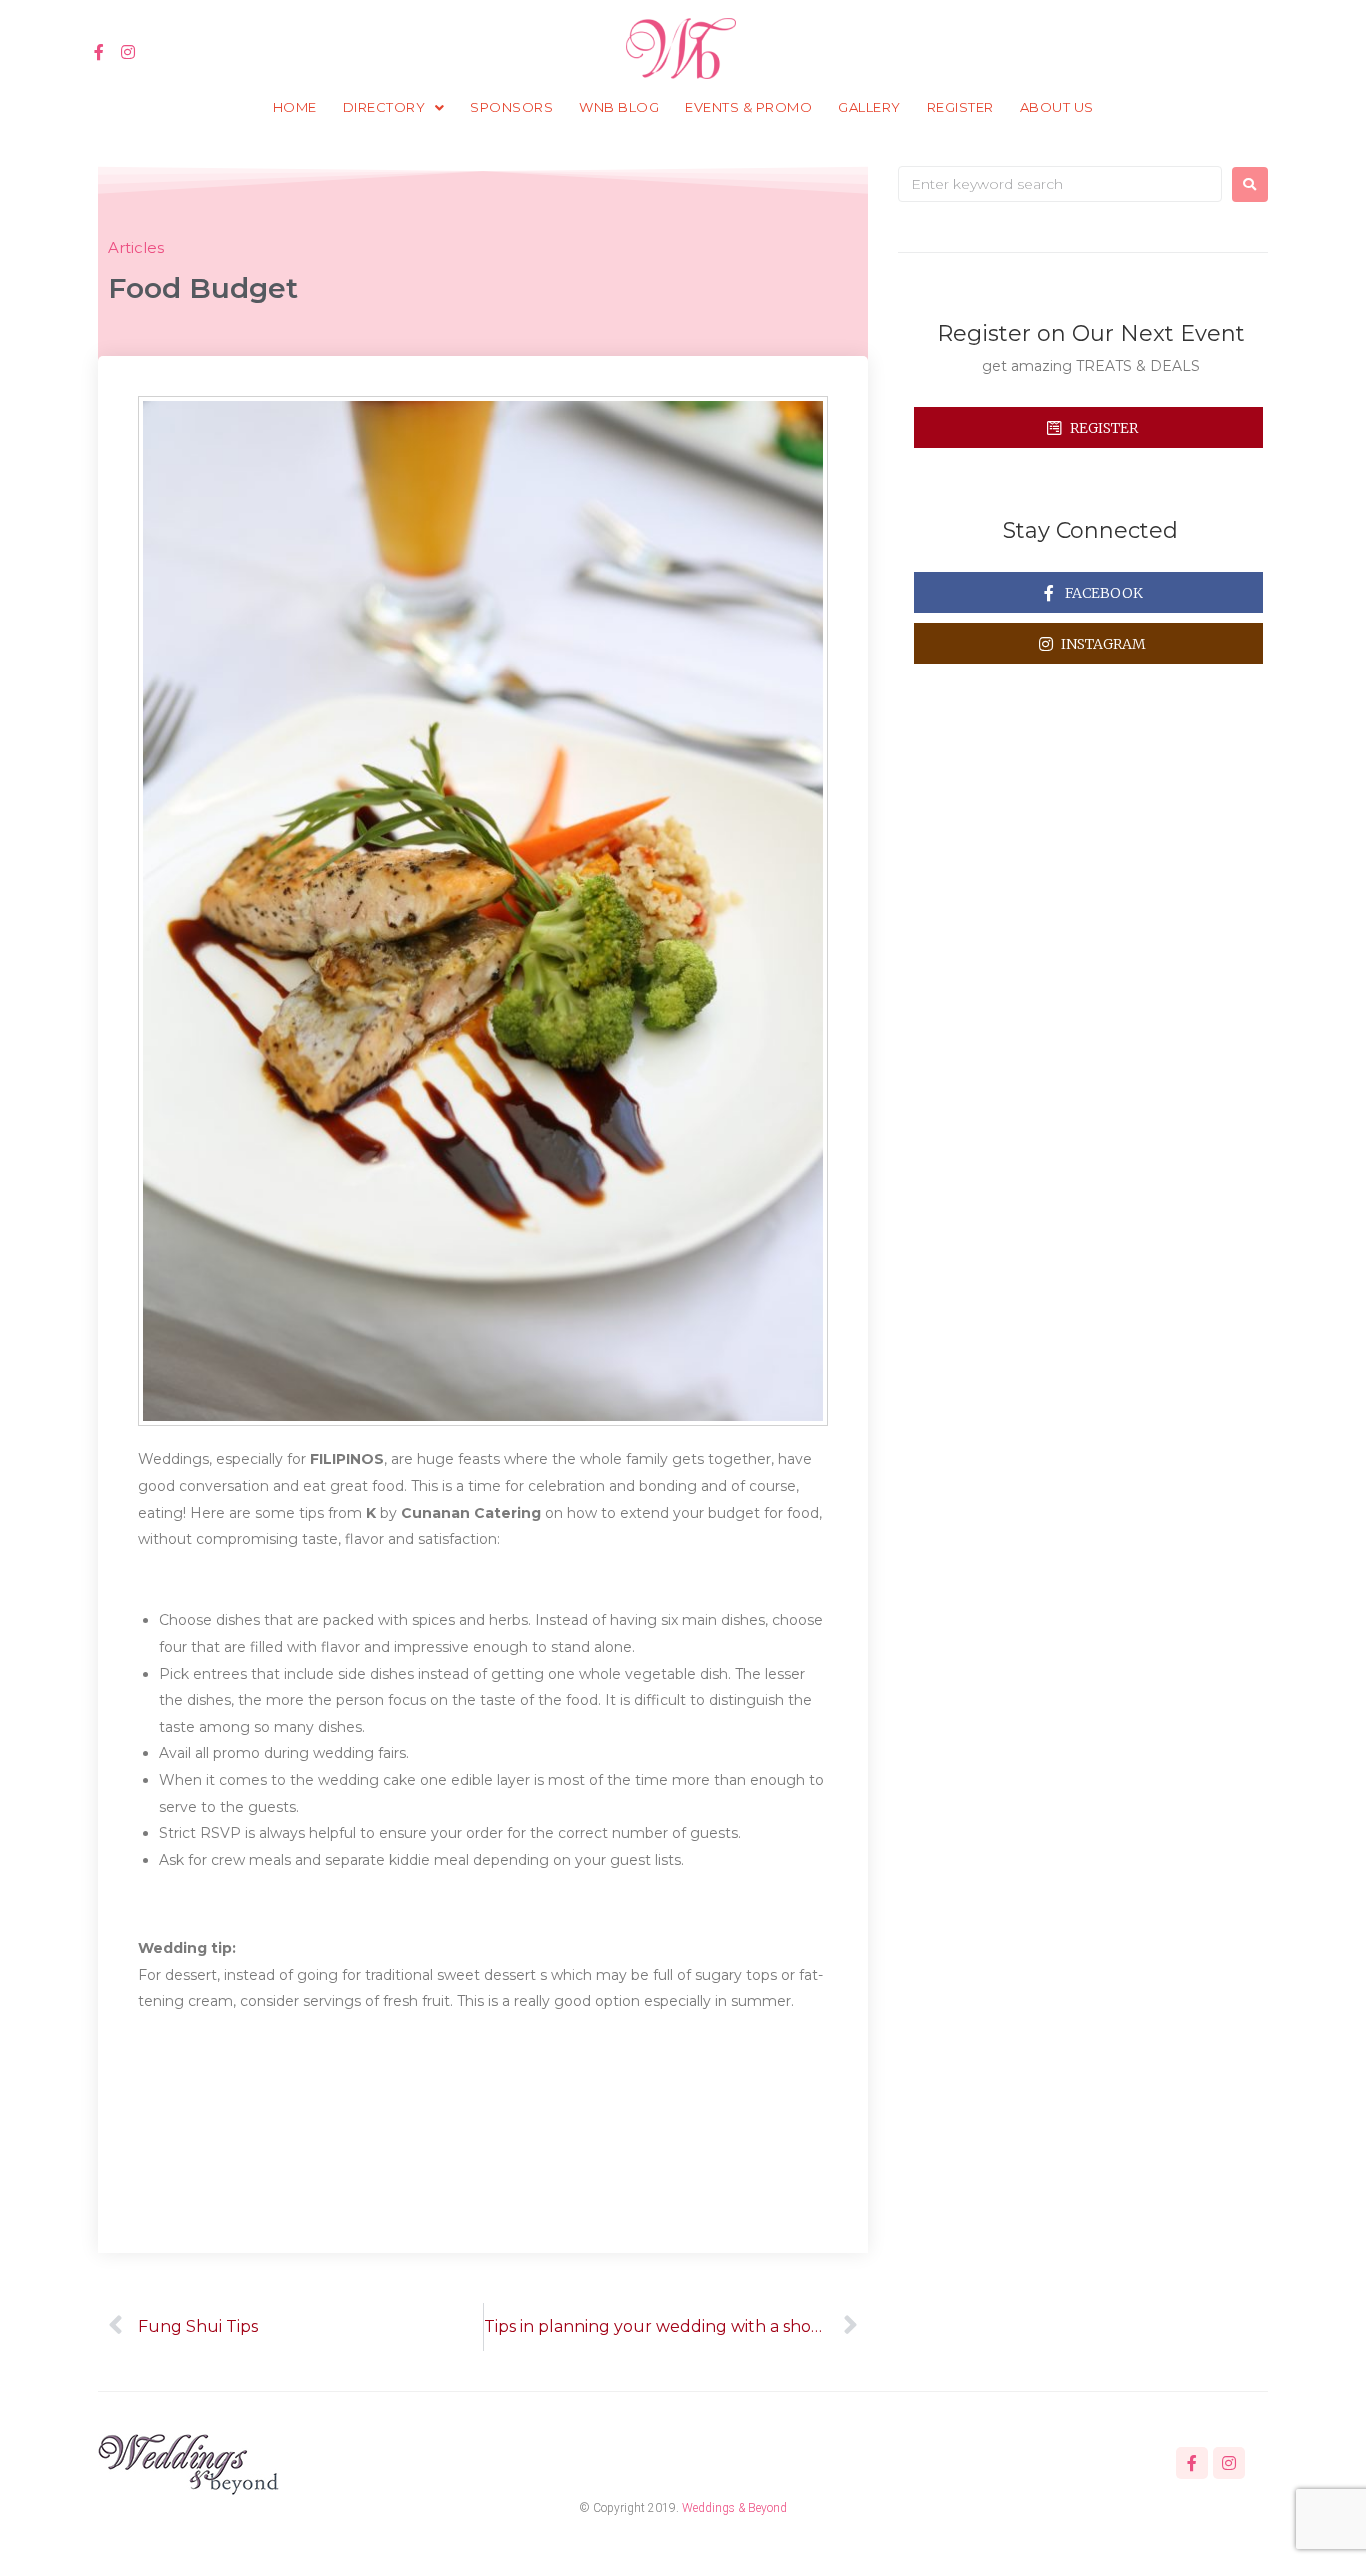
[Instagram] (128, 52)
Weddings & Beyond (734, 2508)
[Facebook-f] (99, 52)
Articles (136, 247)
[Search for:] (1060, 184)
